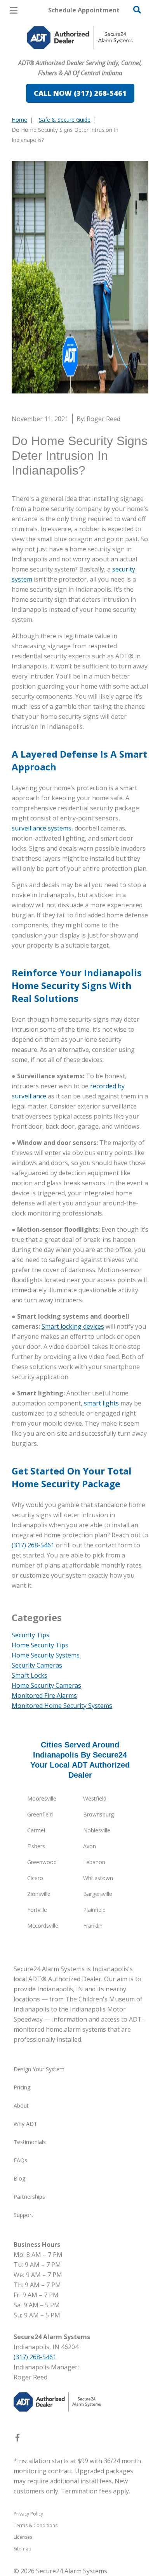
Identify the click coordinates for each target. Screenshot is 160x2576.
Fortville (37, 1910)
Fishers (36, 1846)
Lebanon (94, 1862)
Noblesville (97, 1830)
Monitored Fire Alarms (44, 1695)
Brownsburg (98, 1814)
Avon (90, 1846)
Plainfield (94, 1910)
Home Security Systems (46, 1655)
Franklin (93, 1926)
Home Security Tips (40, 1645)
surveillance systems (42, 828)
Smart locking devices (73, 1326)
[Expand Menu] (83, 54)
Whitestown (98, 1878)
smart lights (101, 1403)
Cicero (35, 1878)
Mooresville (42, 1798)
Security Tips (30, 1635)
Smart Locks (30, 1675)
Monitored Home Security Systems (62, 1706)
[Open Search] (137, 10)
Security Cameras (37, 1665)
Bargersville (98, 1894)
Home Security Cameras (46, 1685)
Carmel (36, 1830)
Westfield (95, 1798)
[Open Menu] (14, 10)
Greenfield (40, 1814)
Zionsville (39, 1894)
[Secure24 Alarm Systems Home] (80, 38)
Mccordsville (43, 1926)
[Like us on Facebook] (17, 2439)
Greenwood (42, 1862)
